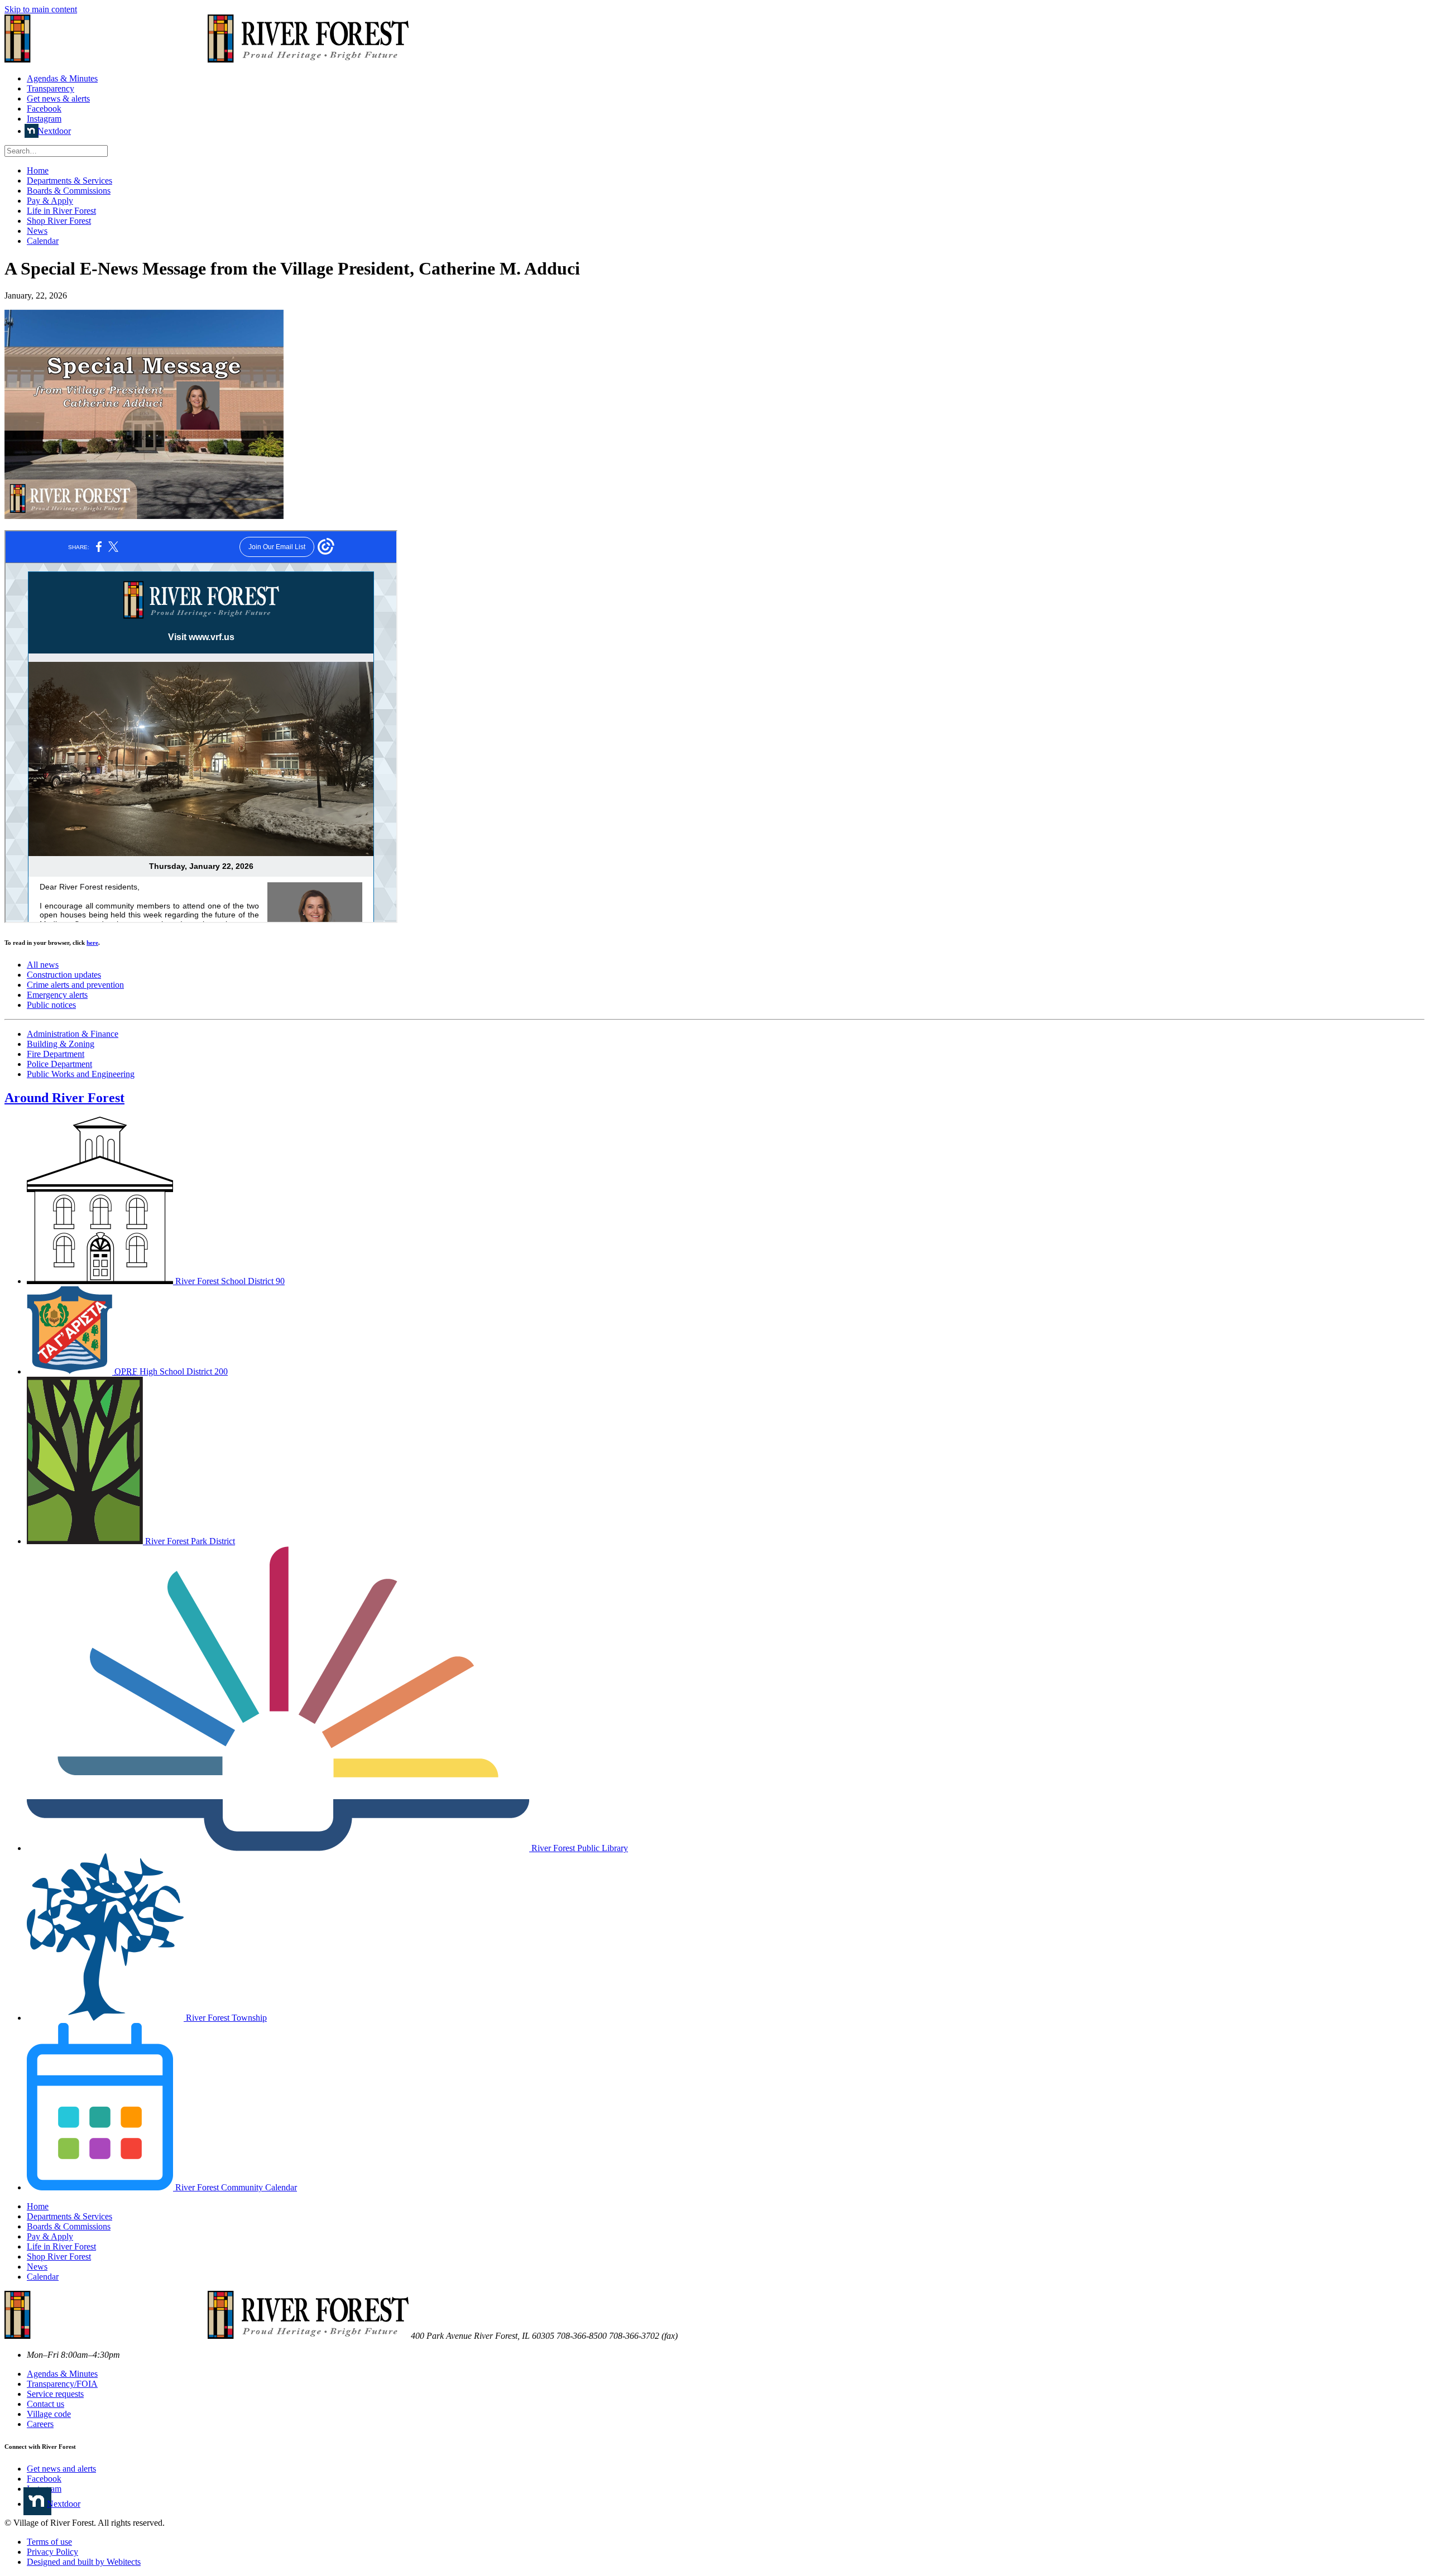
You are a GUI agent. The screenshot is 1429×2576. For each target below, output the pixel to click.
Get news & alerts (58, 98)
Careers (40, 2424)
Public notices (51, 1005)
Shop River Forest (59, 221)
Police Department (59, 1064)
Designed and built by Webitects (84, 2562)
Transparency (51, 88)
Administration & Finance (73, 1034)
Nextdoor (54, 131)
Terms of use (49, 2542)
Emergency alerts (57, 995)
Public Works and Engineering (81, 1074)
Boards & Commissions (69, 191)
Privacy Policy (52, 2552)
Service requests (55, 2394)
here (92, 943)
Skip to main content (41, 9)
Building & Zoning (61, 1044)
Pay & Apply (50, 201)
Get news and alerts (61, 2469)
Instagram (44, 119)
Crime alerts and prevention (75, 985)
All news (43, 965)
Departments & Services (69, 181)
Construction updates (64, 975)
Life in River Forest (61, 211)
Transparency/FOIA (62, 2384)
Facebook (44, 109)
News (37, 231)
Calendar (43, 241)
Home (38, 170)
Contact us (45, 2404)
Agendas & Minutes (62, 78)
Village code (49, 2414)
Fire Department (56, 1054)
